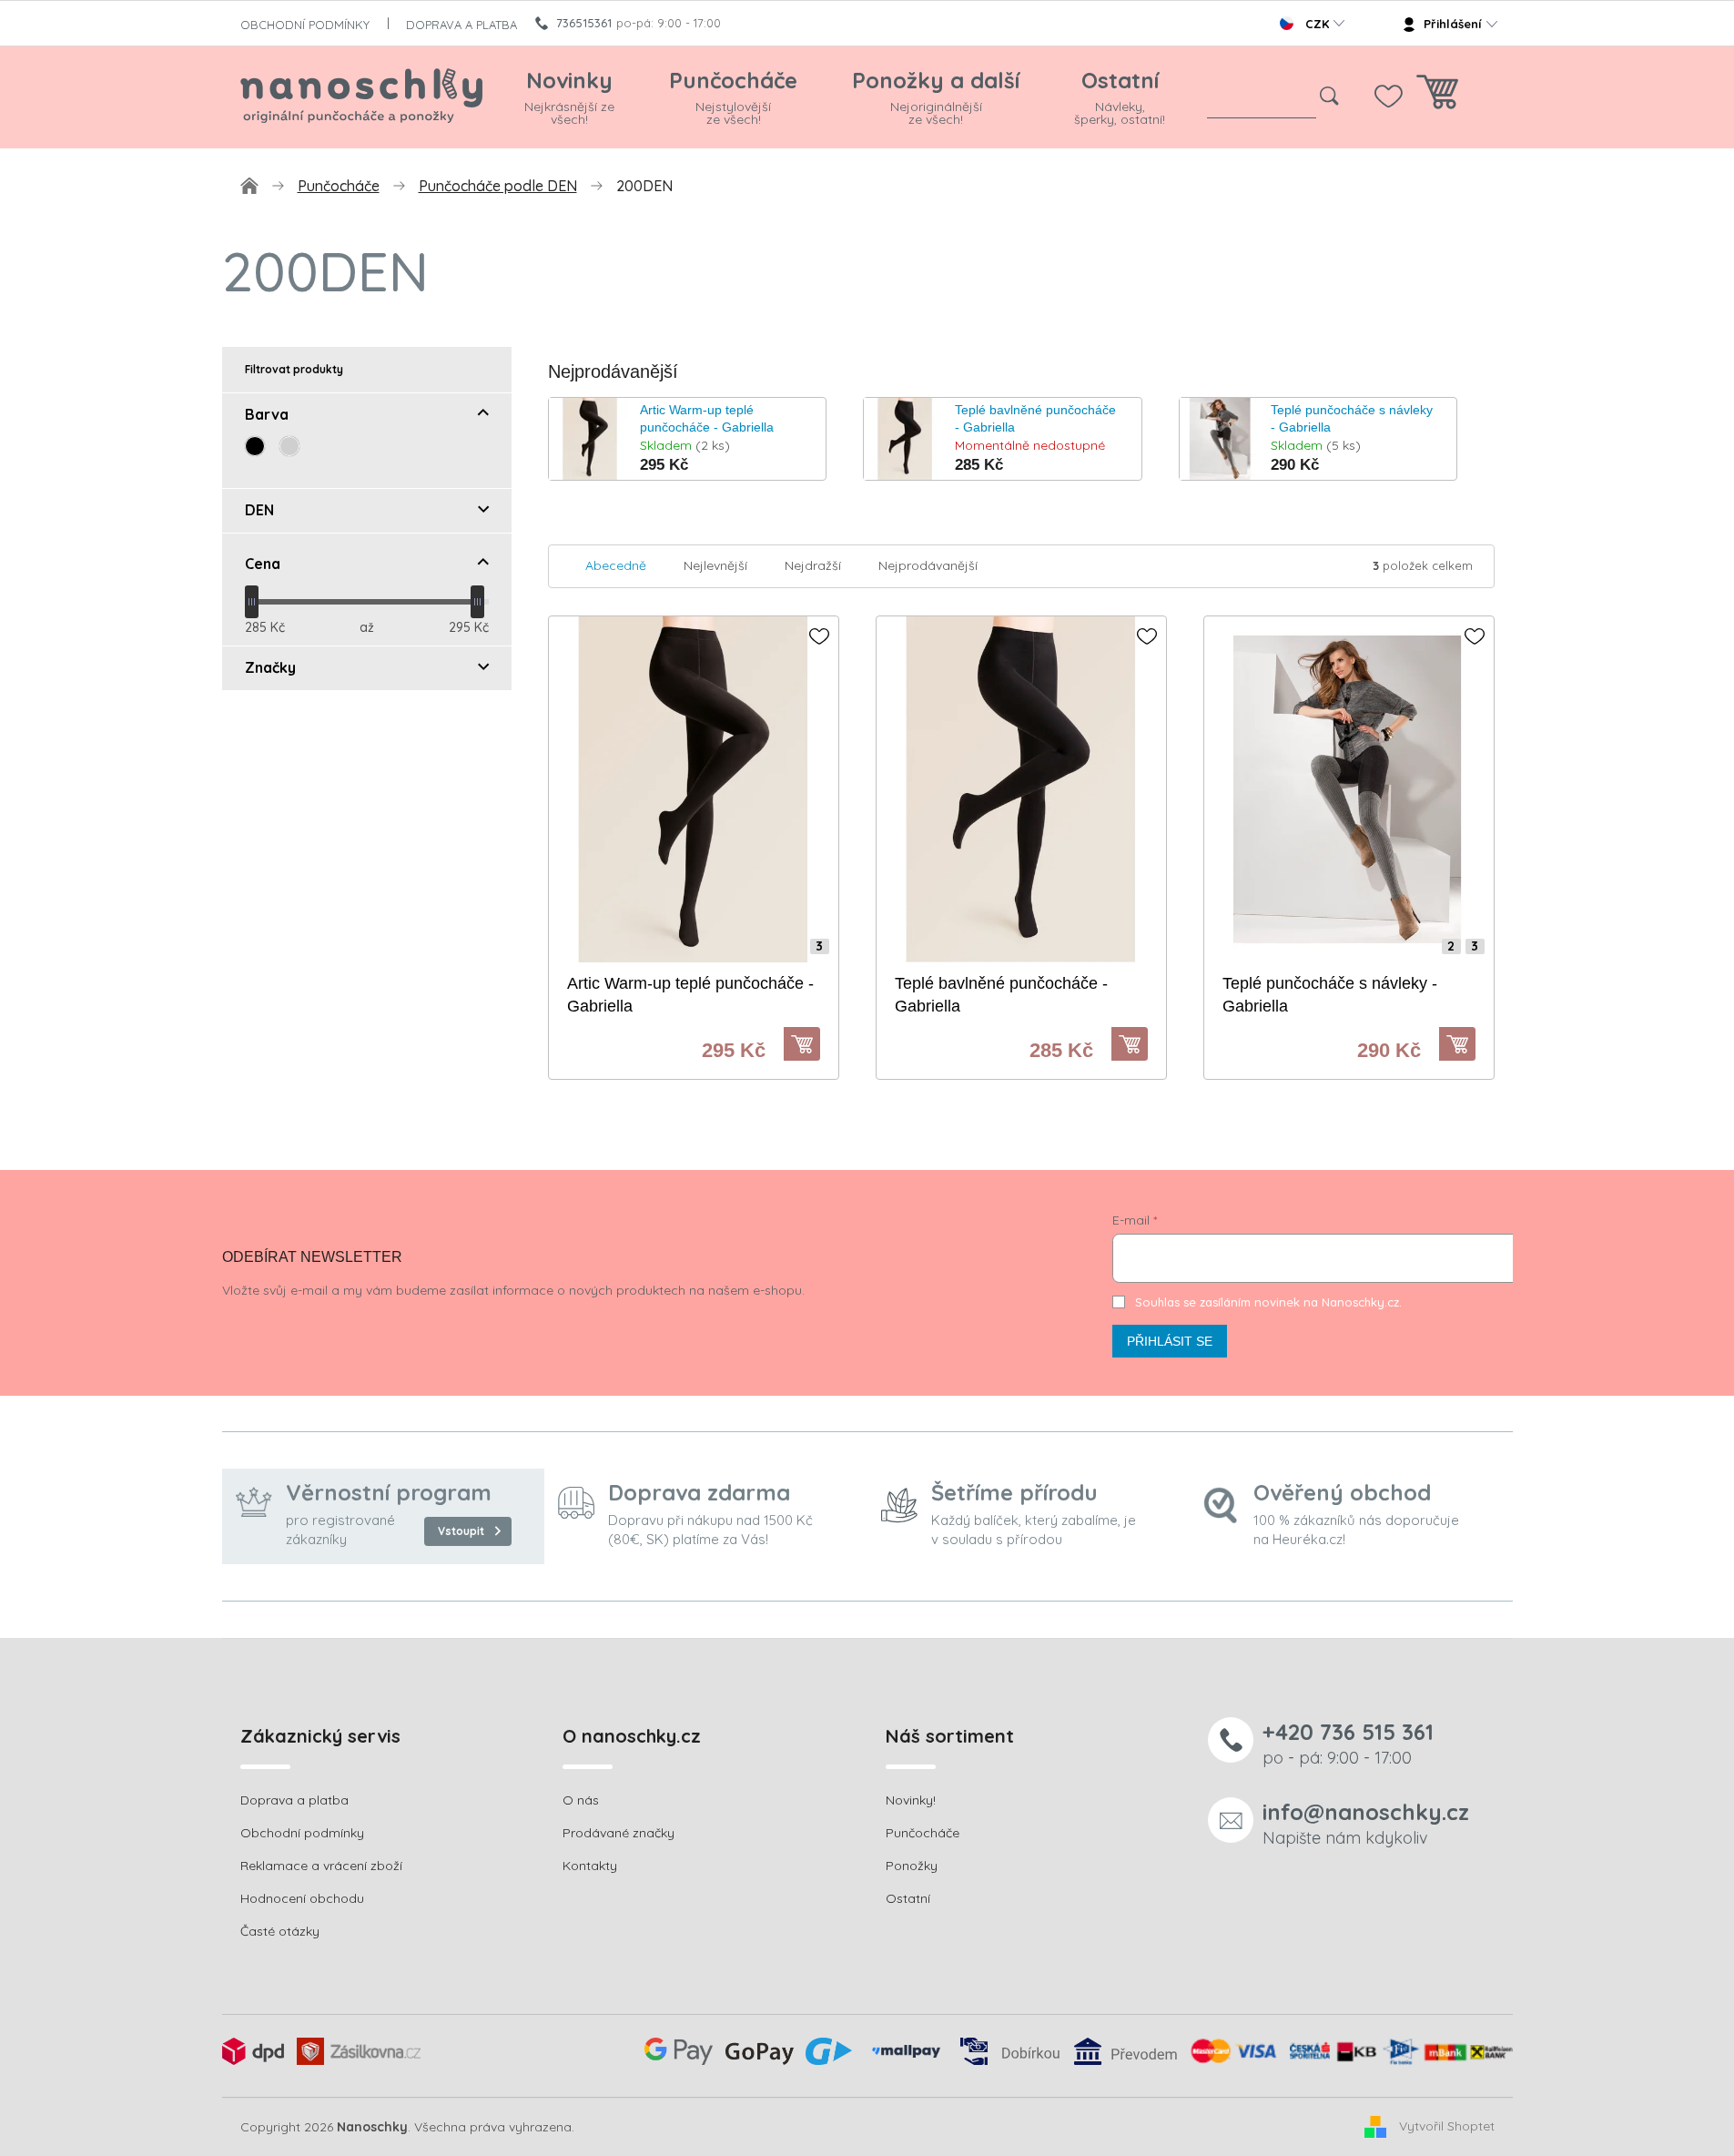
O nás (581, 1800)
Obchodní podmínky (302, 1833)
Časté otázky (280, 1931)
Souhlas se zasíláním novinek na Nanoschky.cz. (1268, 1302)
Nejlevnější (715, 565)
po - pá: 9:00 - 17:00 (1348, 1743)
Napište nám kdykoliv (1366, 1823)
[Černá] (255, 446)
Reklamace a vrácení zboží (321, 1866)
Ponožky (912, 1866)
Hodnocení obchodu (302, 1898)
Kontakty (590, 1866)
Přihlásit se (1170, 1341)
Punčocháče (923, 1833)
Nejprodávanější (928, 565)
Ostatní (908, 1898)
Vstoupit (461, 1531)
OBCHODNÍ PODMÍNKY (305, 25)
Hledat (1330, 97)
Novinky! (911, 1800)
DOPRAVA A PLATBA (461, 25)
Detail (811, 1044)
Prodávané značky (619, 1833)
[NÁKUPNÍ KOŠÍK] (1437, 97)
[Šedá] (289, 446)
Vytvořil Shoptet (1447, 2126)
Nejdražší (813, 565)
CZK (1317, 24)
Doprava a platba (294, 1800)
